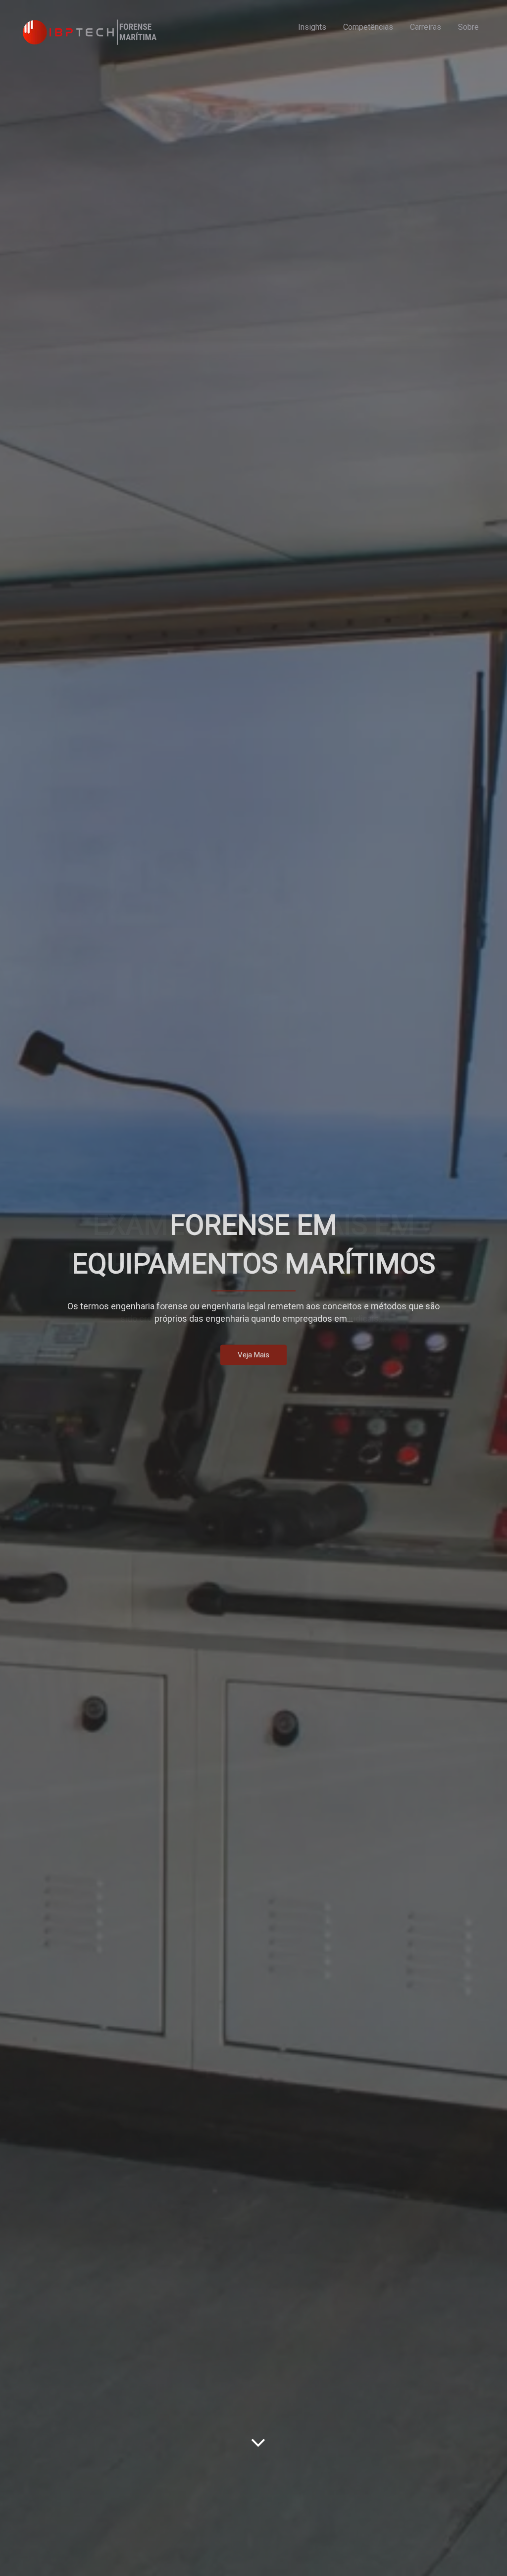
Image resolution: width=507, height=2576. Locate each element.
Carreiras (426, 27)
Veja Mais (253, 1355)
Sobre (468, 27)
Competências (368, 27)
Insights (312, 27)
